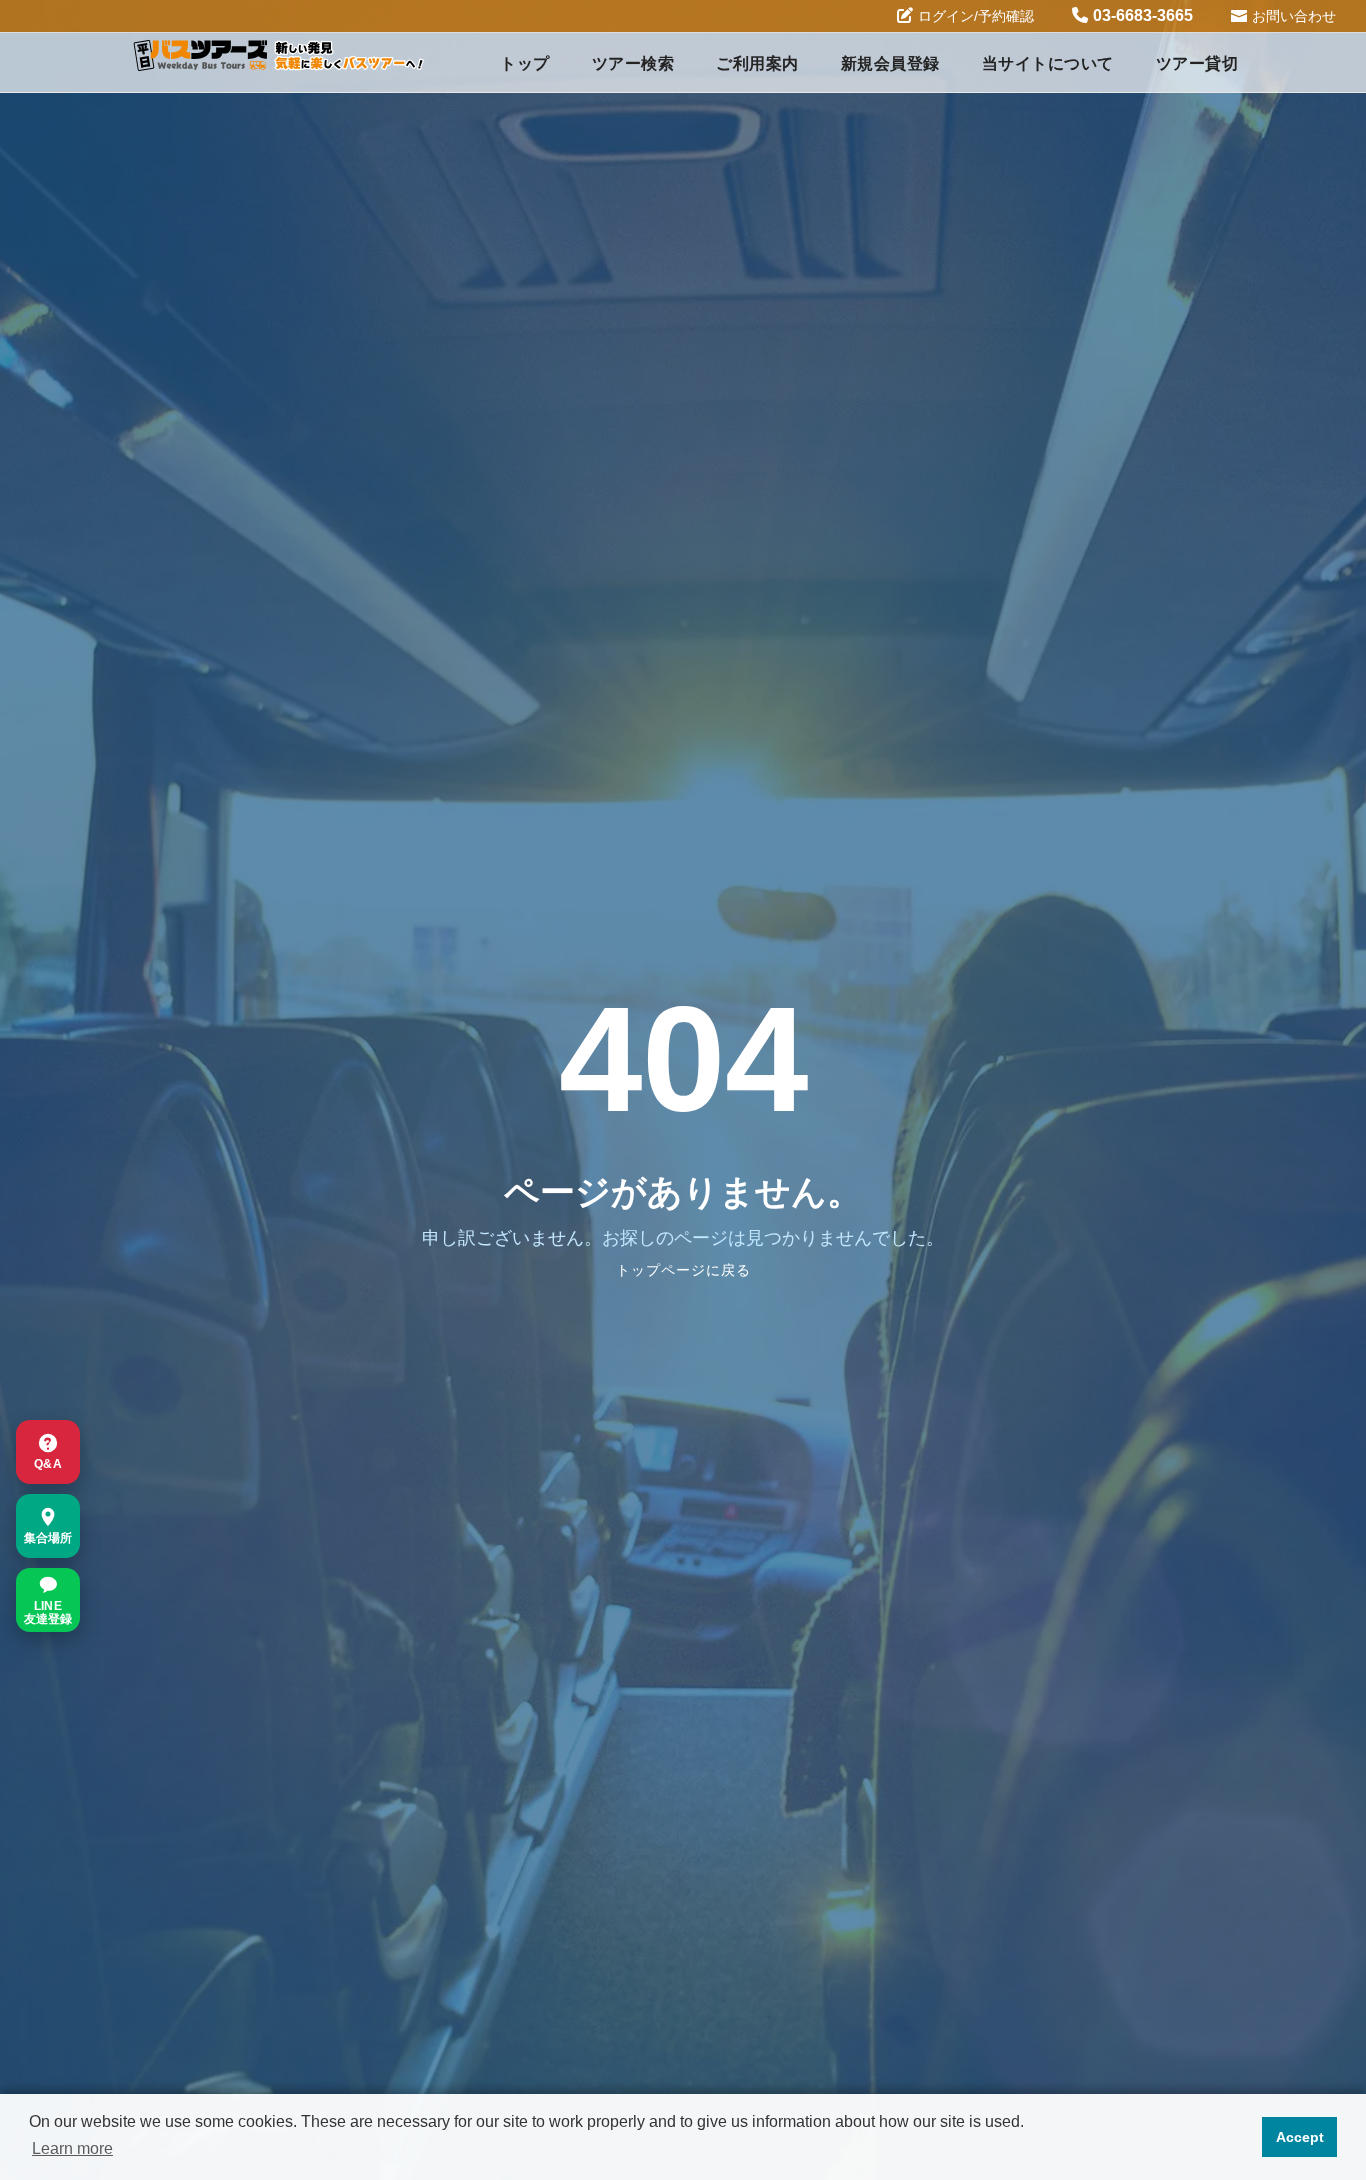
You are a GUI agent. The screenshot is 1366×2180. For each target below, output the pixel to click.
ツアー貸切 (1197, 63)
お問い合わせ (1294, 16)
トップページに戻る (683, 1270)
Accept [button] (1300, 2137)
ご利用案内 (757, 63)
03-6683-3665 (1143, 15)
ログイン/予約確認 (976, 16)
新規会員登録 (890, 63)
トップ (525, 63)
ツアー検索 (633, 63)
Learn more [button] (72, 2148)
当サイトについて (1048, 63)
